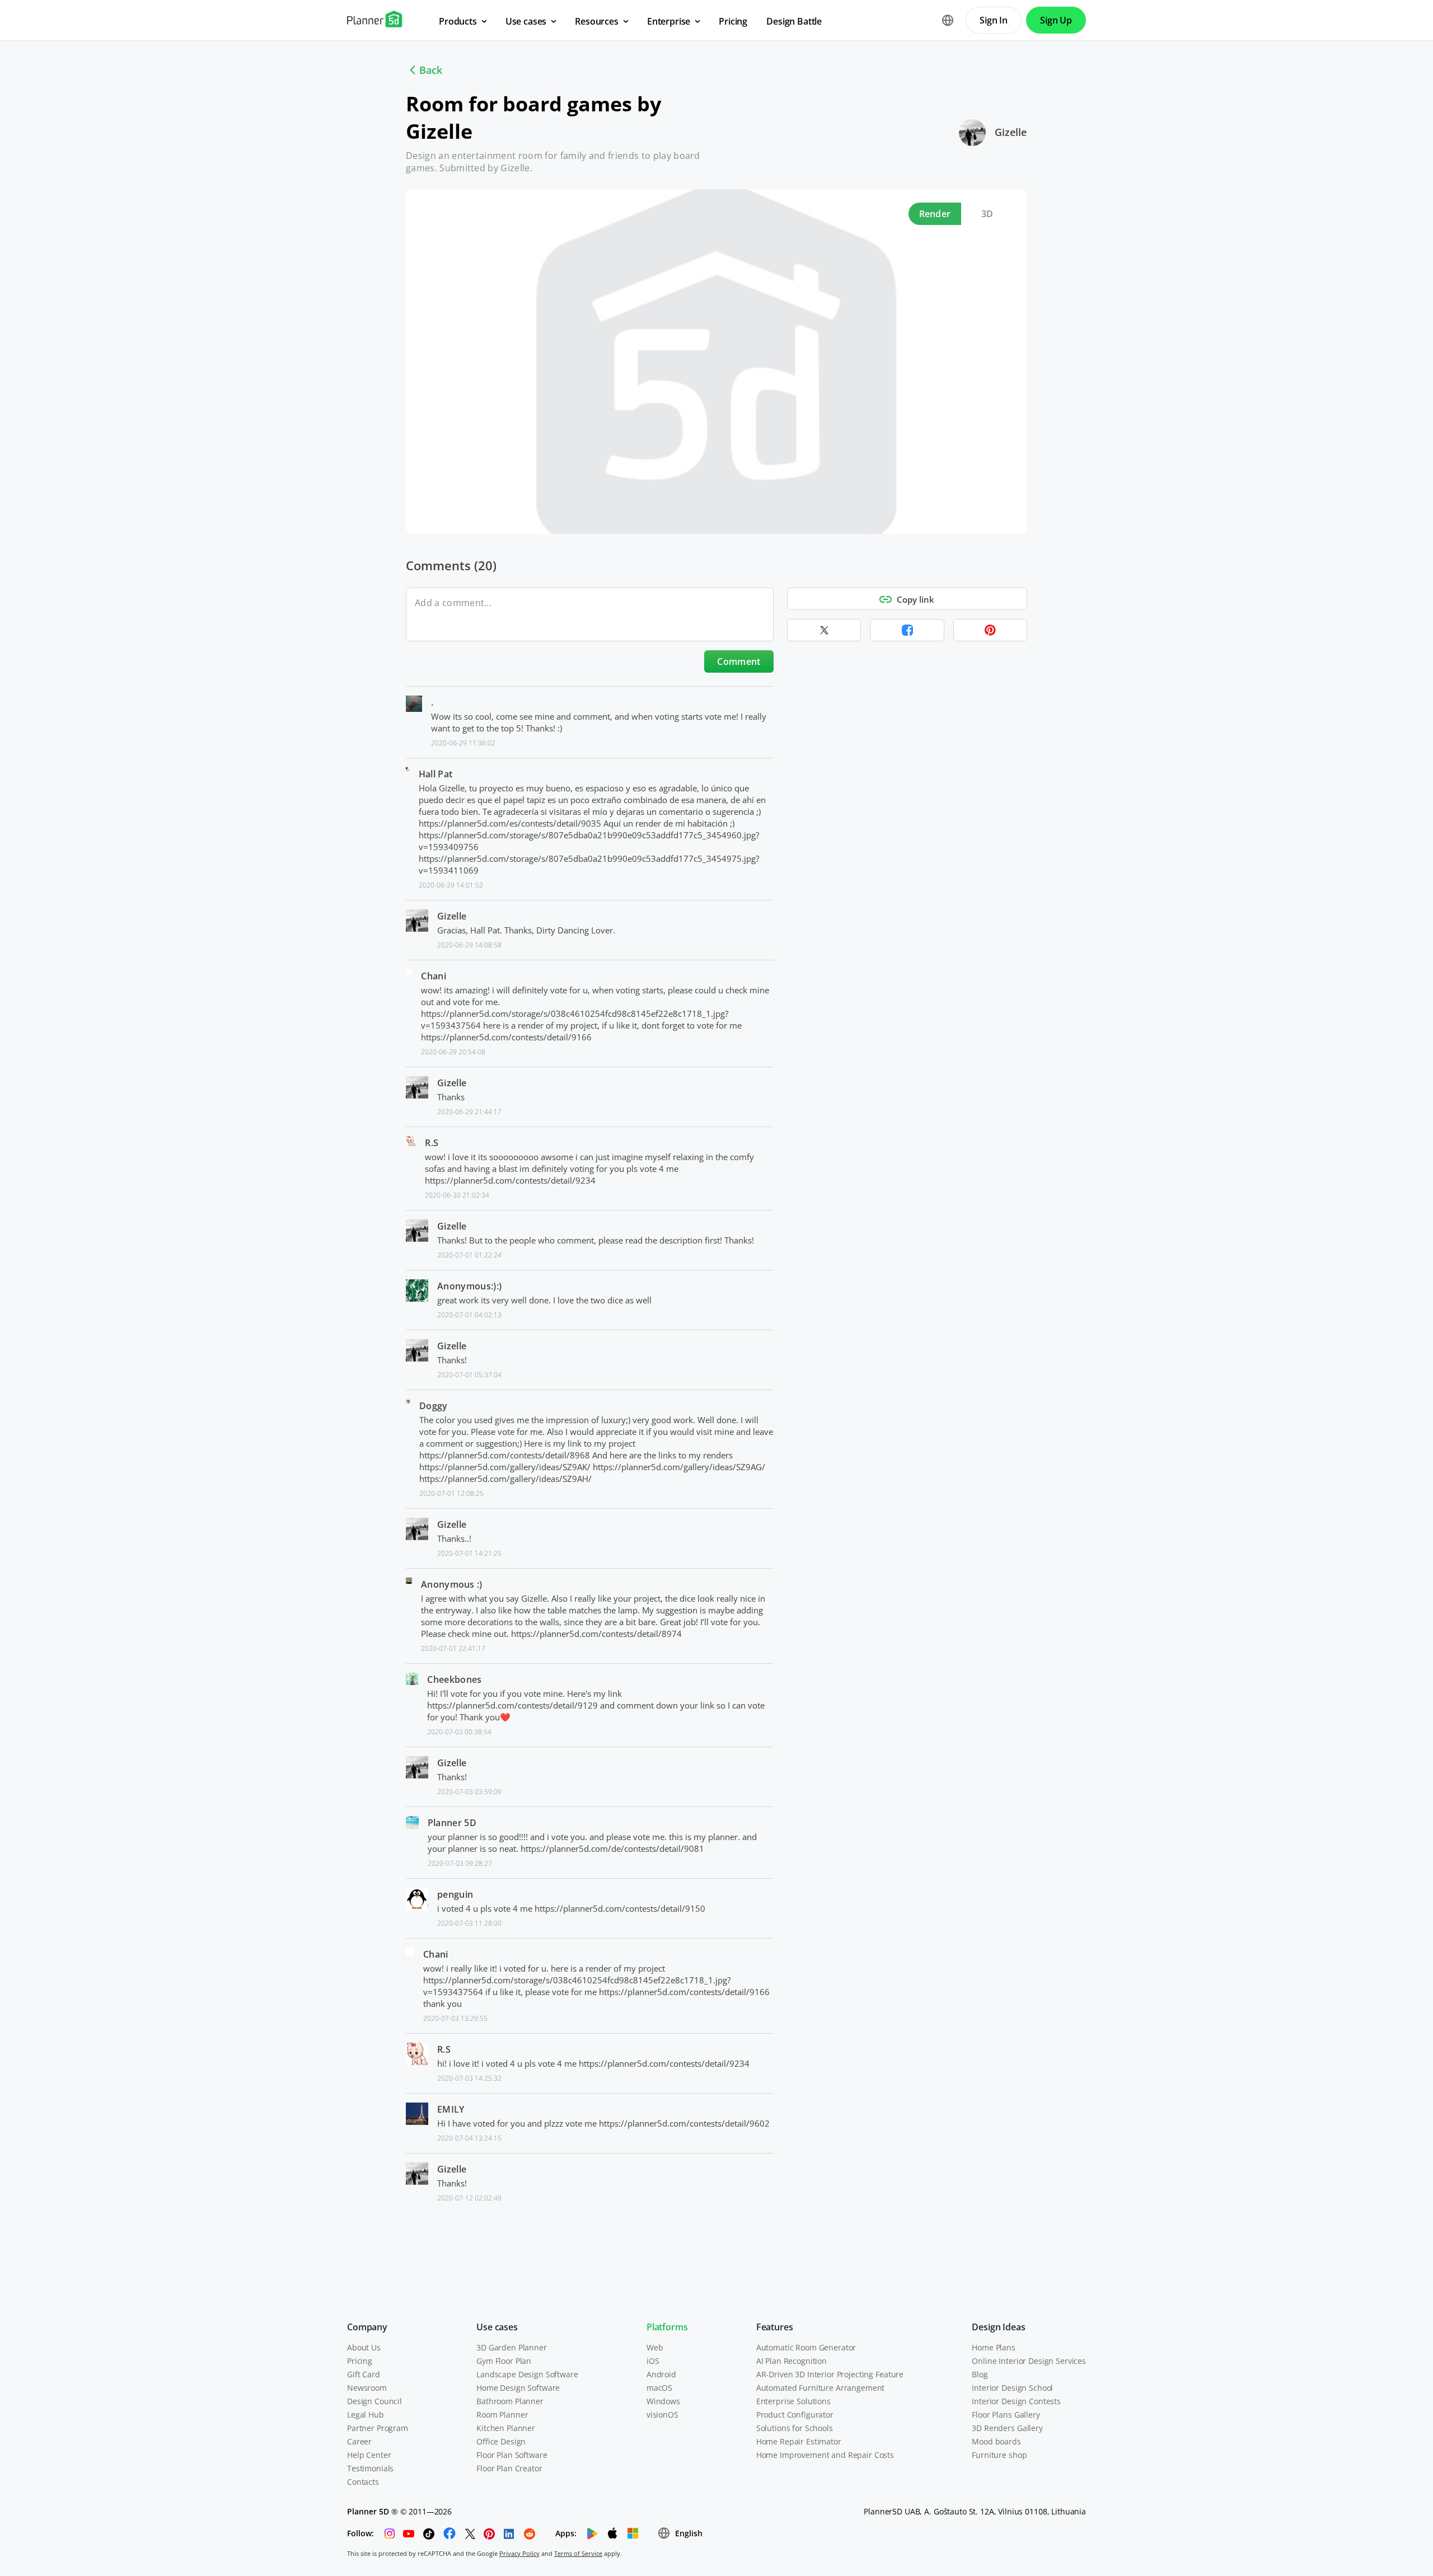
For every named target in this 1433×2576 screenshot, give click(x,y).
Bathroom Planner (510, 2401)
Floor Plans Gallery (1006, 2415)
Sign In (994, 20)
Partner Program (378, 2428)
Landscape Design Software (527, 2374)
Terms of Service (578, 2553)
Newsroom (367, 2388)
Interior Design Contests (1016, 2401)
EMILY (451, 2109)
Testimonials (370, 2468)
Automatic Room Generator (806, 2347)
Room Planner (502, 2415)
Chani (434, 976)
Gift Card (364, 2374)
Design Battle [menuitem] (794, 21)
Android (661, 2374)
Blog (980, 2374)
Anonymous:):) (469, 1286)
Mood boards (996, 2441)
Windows (663, 2401)
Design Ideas (998, 2327)
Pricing (360, 2361)
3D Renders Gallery (1007, 2428)
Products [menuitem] (458, 21)
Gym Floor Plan (504, 2361)
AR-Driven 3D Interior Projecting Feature (830, 2374)
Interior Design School (1012, 2388)
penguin (455, 1894)
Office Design (501, 2441)
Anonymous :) (452, 1584)
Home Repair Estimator (799, 2441)
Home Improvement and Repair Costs (825, 2455)
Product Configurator (795, 2415)
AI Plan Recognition (792, 2361)
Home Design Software (518, 2388)
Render (935, 214)
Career (359, 2441)
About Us (364, 2347)
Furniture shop (999, 2455)
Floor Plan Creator (509, 2468)
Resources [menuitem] (597, 21)
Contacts (363, 2482)
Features (775, 2327)
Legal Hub (366, 2415)
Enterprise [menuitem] (669, 21)
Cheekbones (454, 1679)
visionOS (662, 2415)
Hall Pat (436, 774)
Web (655, 2347)
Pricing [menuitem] (733, 21)
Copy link (915, 599)
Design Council (374, 2401)
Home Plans (994, 2347)
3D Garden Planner (512, 2347)
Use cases (497, 2327)
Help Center (369, 2455)
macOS (659, 2388)
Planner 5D (452, 1823)
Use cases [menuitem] (526, 21)
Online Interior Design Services (1029, 2361)
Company (367, 2327)
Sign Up (1056, 20)
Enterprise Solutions (793, 2401)
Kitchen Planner (506, 2428)
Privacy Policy (519, 2553)
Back (431, 70)
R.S (432, 1143)
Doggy (434, 1406)
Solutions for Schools (795, 2428)
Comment (739, 661)
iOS (653, 2361)
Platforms (667, 2327)
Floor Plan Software (512, 2455)
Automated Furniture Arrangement (821, 2388)
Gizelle (1011, 132)
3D (987, 214)
